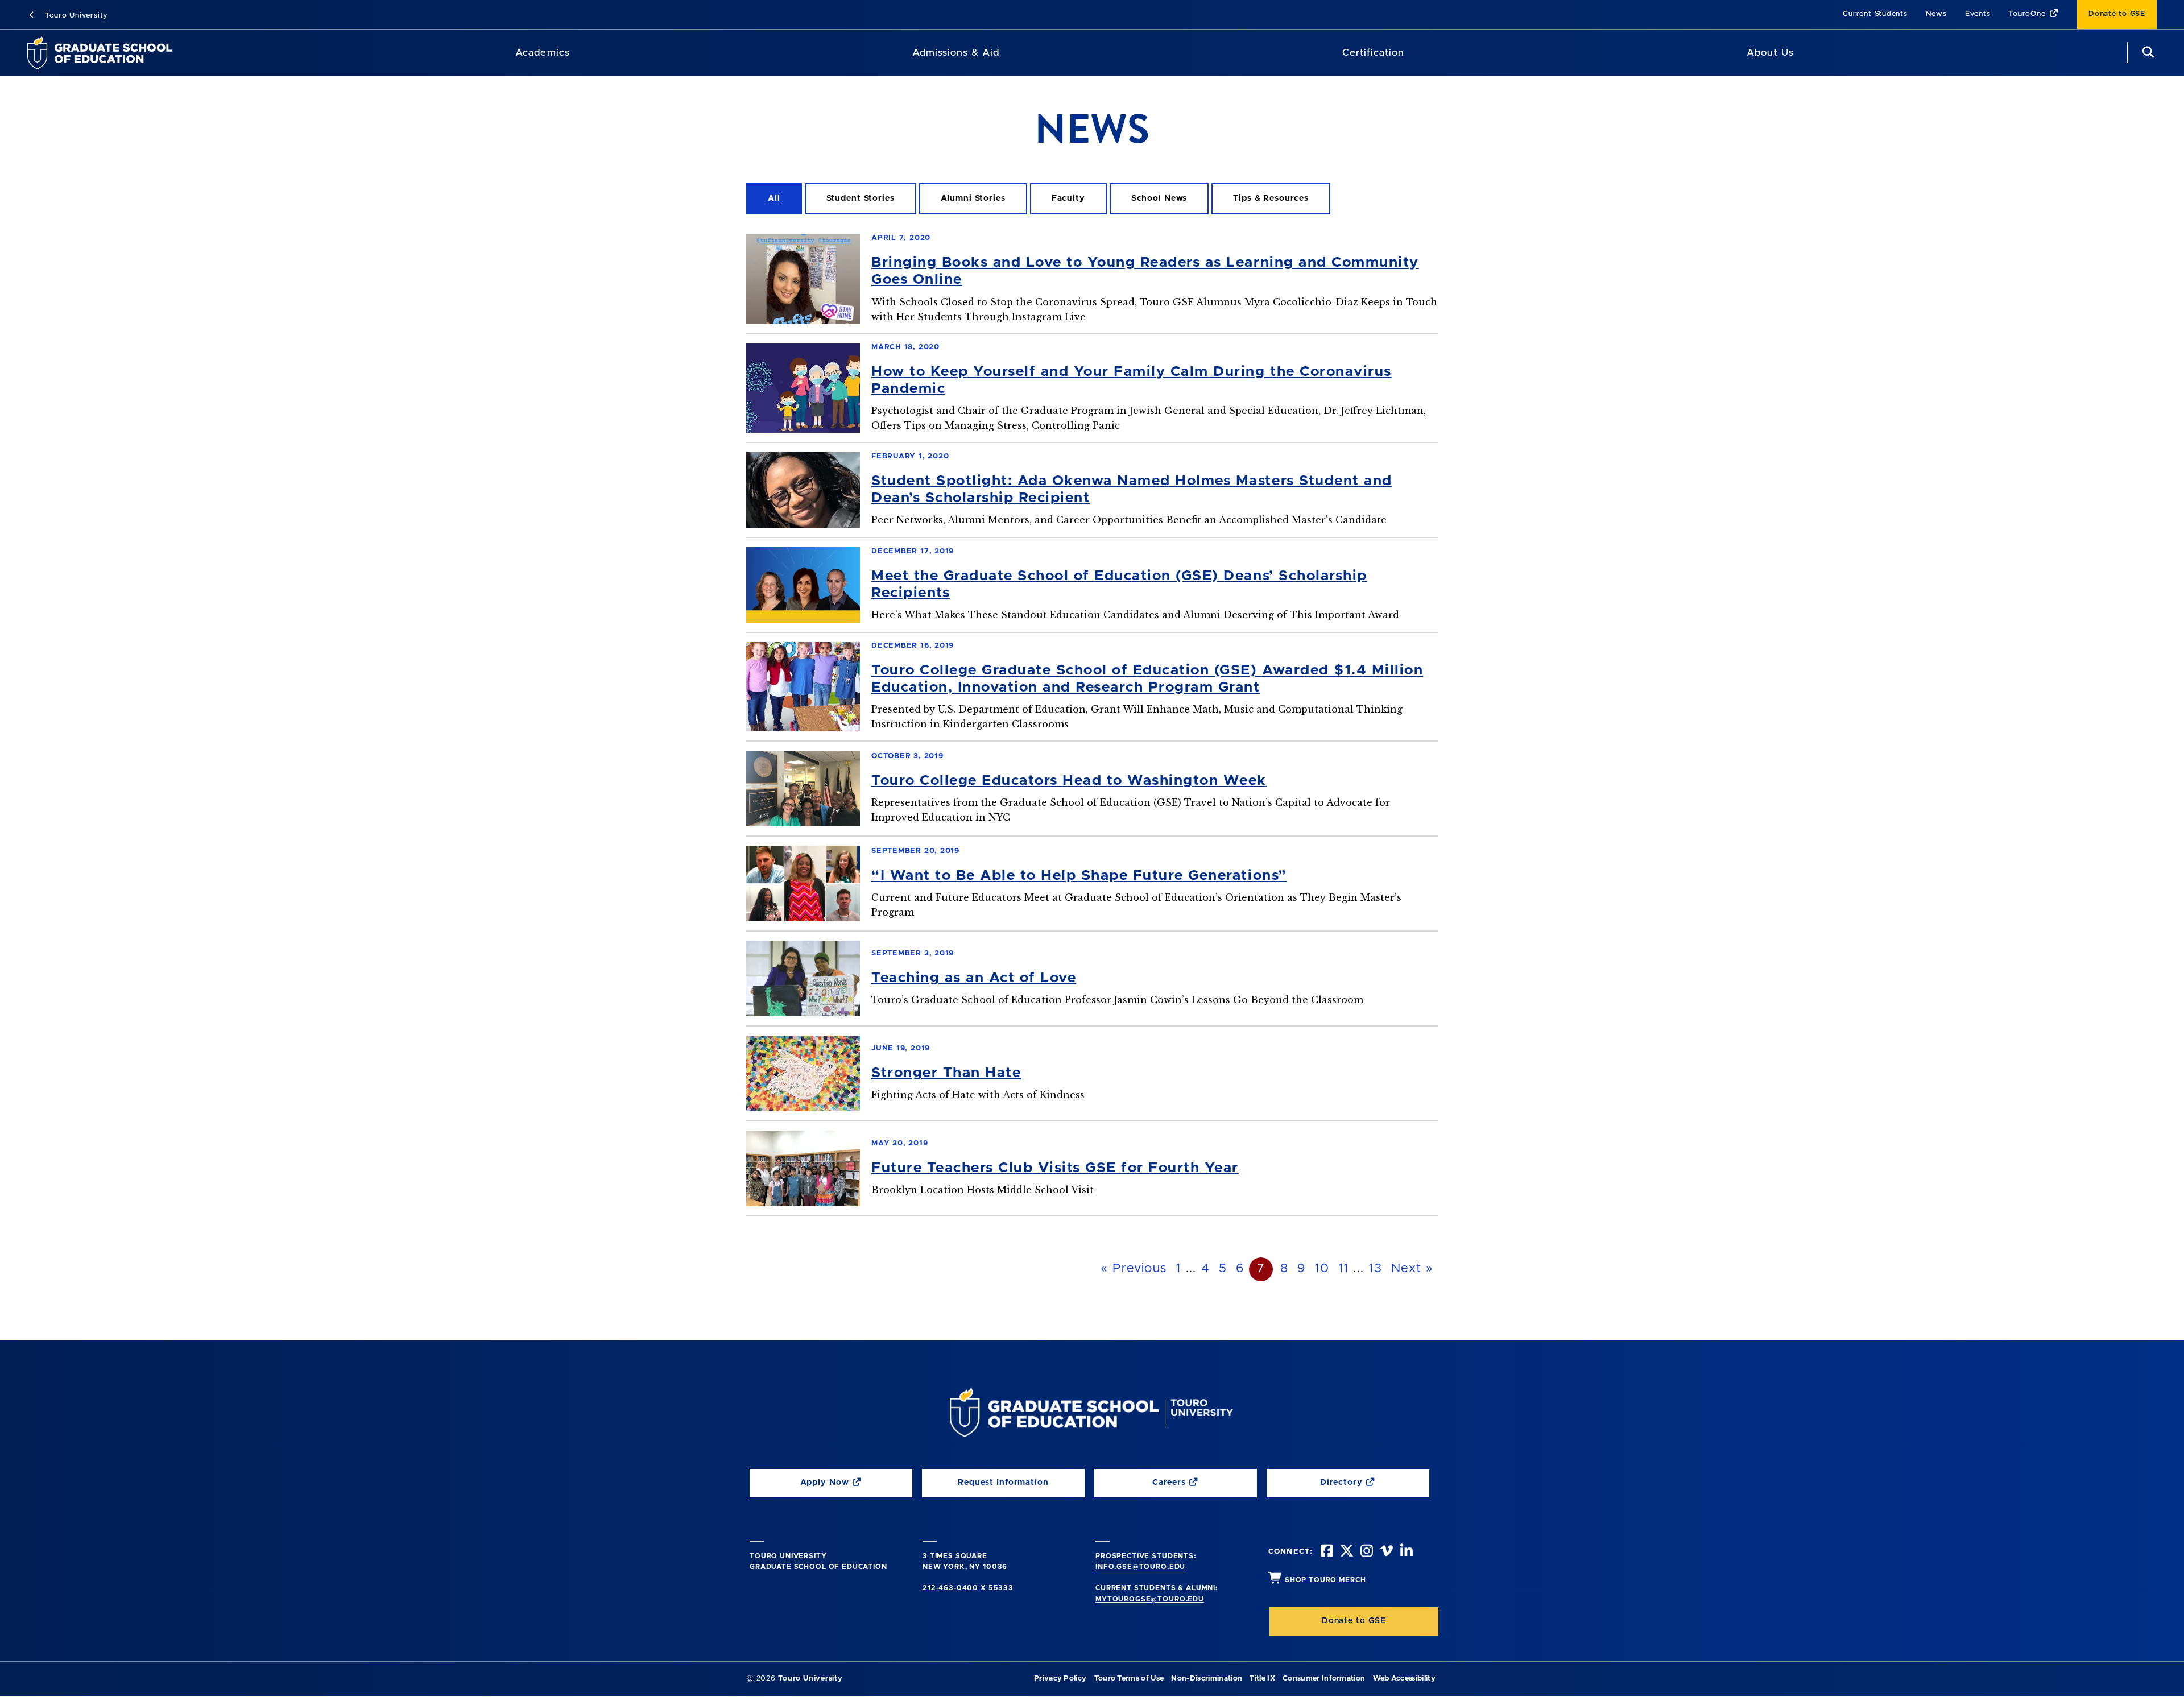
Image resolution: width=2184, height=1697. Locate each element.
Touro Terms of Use (1129, 1679)
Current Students (1875, 14)
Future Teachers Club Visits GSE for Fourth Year (1055, 1168)
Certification (1373, 53)
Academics (542, 53)
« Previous (1134, 1269)
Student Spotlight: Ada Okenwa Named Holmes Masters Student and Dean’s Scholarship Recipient (1132, 489)
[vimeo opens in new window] (1385, 1552)
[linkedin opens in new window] (1405, 1552)
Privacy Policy (1060, 1679)
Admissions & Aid (956, 53)
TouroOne (2027, 14)
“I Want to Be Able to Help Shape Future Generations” (1079, 876)
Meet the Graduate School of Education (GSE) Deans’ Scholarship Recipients (1119, 584)
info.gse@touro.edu (1140, 1567)
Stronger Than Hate (946, 1073)
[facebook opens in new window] (1326, 1552)
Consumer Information (1324, 1679)
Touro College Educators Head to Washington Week (1069, 781)
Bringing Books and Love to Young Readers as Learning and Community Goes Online (1145, 271)
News (1936, 14)
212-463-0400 (950, 1588)
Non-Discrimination (1207, 1679)
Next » (1412, 1269)
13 (1375, 1269)
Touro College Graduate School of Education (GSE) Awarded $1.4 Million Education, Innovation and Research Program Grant (1147, 679)
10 (1322, 1269)
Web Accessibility (1404, 1679)
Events (1978, 14)
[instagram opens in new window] (1366, 1552)
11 (1344, 1269)
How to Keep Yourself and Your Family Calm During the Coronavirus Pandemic (1132, 380)
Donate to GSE (2117, 14)
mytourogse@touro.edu (1150, 1599)
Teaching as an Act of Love (974, 978)
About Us (1770, 53)
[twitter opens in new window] (1346, 1552)
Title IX (1262, 1679)
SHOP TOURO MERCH (1325, 1580)
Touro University (75, 16)
